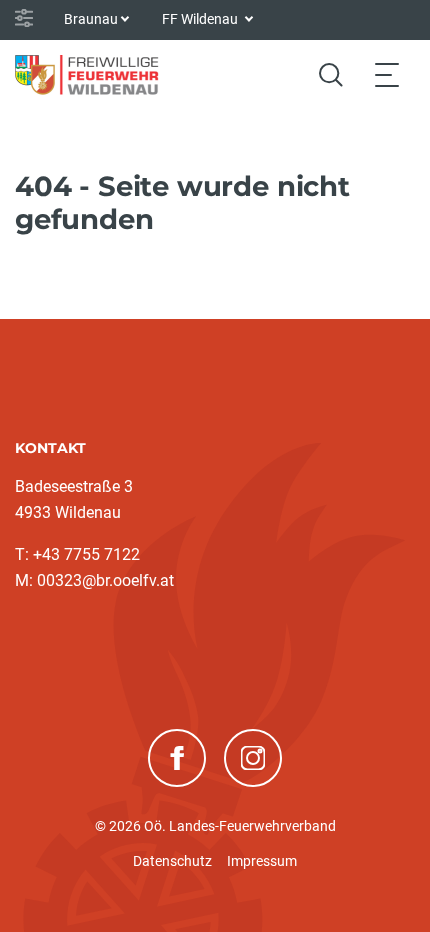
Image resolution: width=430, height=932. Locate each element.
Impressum (262, 861)
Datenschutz (172, 861)
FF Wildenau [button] (201, 19)
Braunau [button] (91, 19)
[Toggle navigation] (387, 74)
